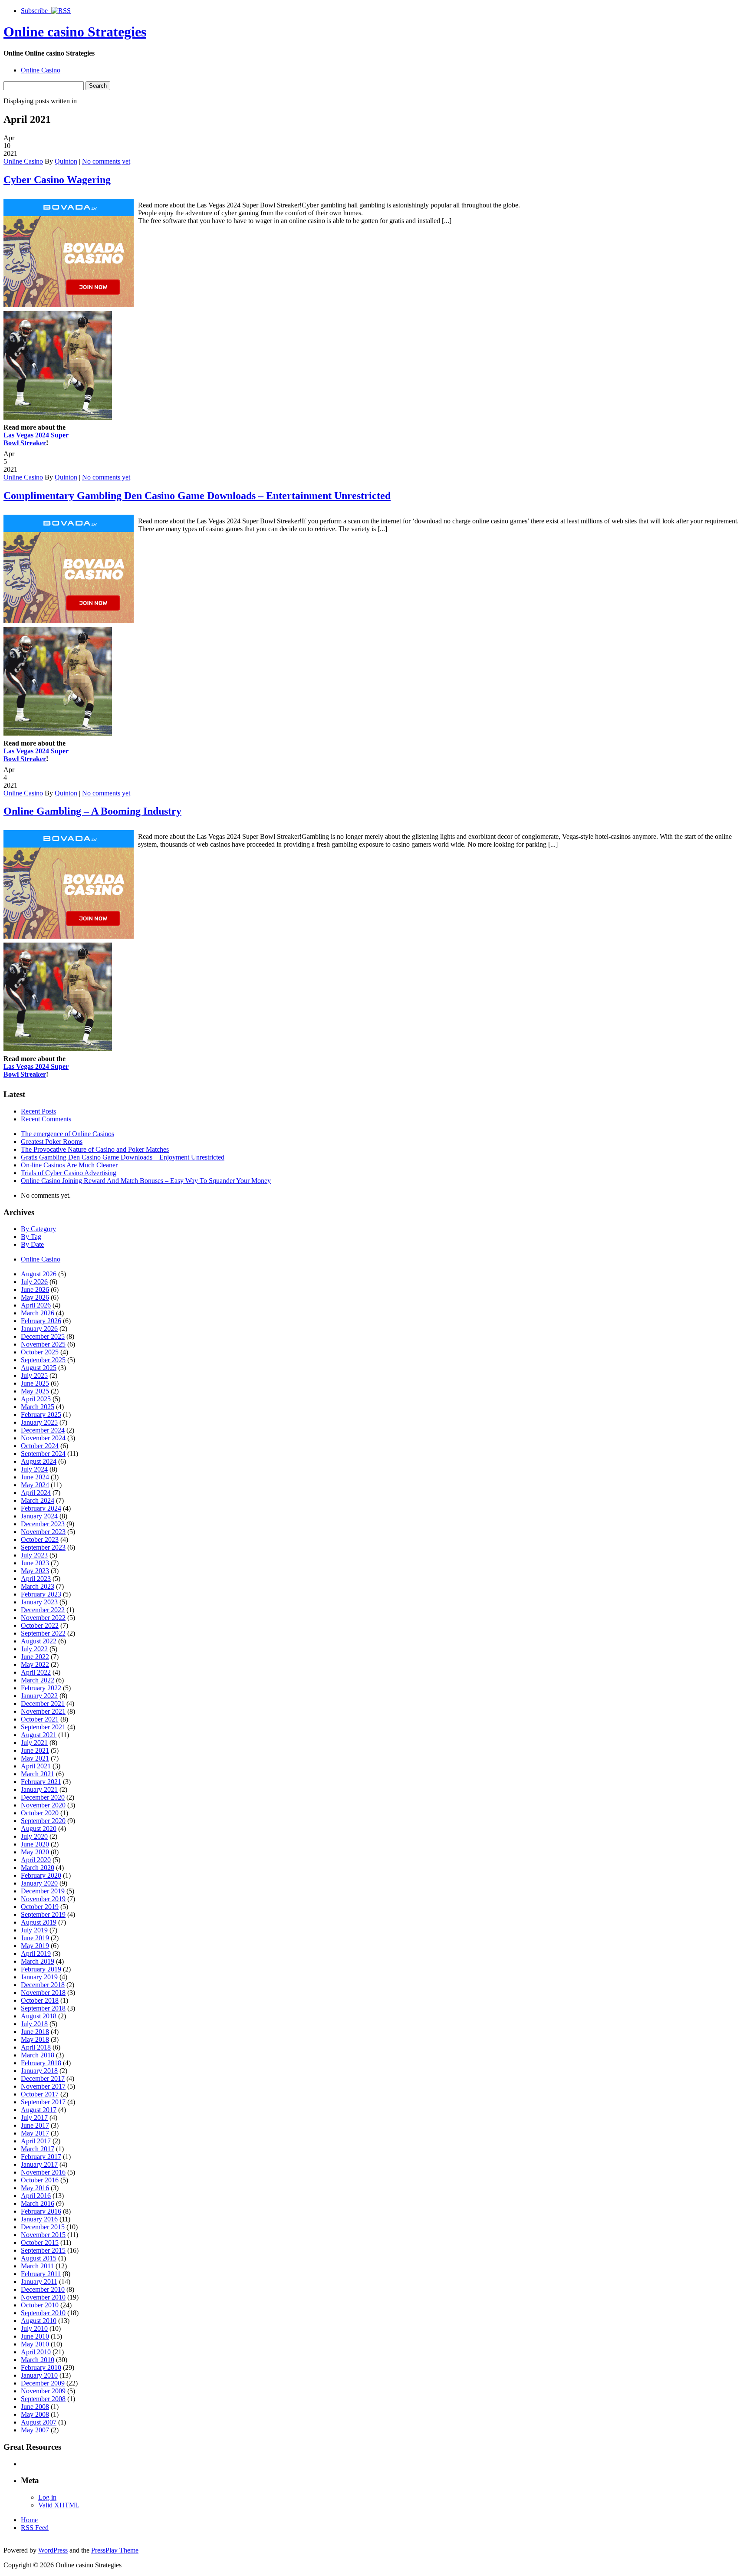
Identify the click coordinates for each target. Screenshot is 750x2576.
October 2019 (40, 1907)
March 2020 (38, 1868)
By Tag (31, 1237)
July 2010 (34, 2328)
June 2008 (35, 2407)
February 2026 (41, 1321)
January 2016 (39, 2219)
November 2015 (43, 2235)
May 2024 (35, 1485)
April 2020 (36, 1860)
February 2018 (41, 2063)
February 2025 (41, 1414)
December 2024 (43, 1430)
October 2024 (40, 1446)
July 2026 (34, 1282)
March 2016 (38, 2203)
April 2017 (36, 2141)
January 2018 (39, 2071)
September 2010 (43, 2313)
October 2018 (40, 2000)
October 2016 (40, 2180)
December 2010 (43, 2289)
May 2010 (35, 2344)
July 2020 (34, 1836)
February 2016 (41, 2211)
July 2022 (34, 1649)
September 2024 (43, 1454)
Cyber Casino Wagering (57, 180)
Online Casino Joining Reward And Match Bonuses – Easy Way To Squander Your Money (146, 1181)
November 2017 (43, 2086)
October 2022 (40, 1625)
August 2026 (39, 1274)
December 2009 (43, 2383)
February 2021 (41, 1782)
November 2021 (43, 1711)
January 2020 (39, 1883)
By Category (38, 1229)
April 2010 (36, 2352)
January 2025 (39, 1422)
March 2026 (38, 1313)
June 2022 (35, 1657)
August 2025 (39, 1368)
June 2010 (35, 2336)
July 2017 (34, 2118)
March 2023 (38, 1586)
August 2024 (39, 1461)
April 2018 (36, 2047)
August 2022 (39, 1641)
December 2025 (43, 1336)
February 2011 (41, 2274)
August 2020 (39, 1828)
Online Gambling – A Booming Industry (92, 811)
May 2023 (35, 1571)
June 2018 (35, 2032)
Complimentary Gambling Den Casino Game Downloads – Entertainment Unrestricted (197, 496)
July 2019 (34, 1930)
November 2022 (43, 1618)
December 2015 (43, 2227)
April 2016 (36, 2196)
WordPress (53, 2550)
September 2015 (43, 2250)
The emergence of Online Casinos (67, 1134)
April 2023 (36, 1579)
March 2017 (38, 2149)
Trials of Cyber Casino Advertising (69, 1173)
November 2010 (43, 2297)
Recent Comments (46, 1119)
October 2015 (40, 2242)
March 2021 (38, 1774)
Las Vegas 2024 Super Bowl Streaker (36, 439)
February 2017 (41, 2157)
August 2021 (39, 1735)
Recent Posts (38, 1111)
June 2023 (35, 1563)
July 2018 (34, 2024)
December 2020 (43, 1797)
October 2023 (40, 1539)
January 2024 (39, 1516)
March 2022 (38, 1680)
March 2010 (38, 2360)
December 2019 (43, 1891)
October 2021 (40, 1719)
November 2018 (43, 1993)
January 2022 (39, 1696)
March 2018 (38, 2055)
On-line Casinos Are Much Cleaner (69, 1165)
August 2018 (39, 2016)
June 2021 (35, 1750)
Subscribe (36, 11)
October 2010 (40, 2305)
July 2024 (34, 1469)
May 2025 (35, 1391)
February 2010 (41, 2367)
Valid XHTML (59, 2505)
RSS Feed (35, 2528)
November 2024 (43, 1438)
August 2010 (39, 2321)
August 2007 (39, 2422)
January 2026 (39, 1329)
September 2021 (43, 1727)
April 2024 (36, 1493)
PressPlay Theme (115, 2550)
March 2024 (38, 1500)
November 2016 (43, 2172)
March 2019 (38, 1961)
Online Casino (41, 70)
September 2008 (43, 2399)
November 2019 (43, 1899)
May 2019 (35, 1946)
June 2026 (35, 1290)
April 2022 (36, 1672)
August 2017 (39, 2110)
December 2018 (43, 1985)
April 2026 (36, 1305)
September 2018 (43, 2008)
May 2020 (35, 1852)
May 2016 (35, 2188)
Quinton (66, 161)
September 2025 (43, 1360)
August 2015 (39, 2258)
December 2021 (43, 1704)
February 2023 (41, 1594)
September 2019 (43, 1914)
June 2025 (35, 1383)
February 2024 (41, 1508)
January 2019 (39, 1977)
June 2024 (35, 1477)
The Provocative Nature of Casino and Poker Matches (95, 1149)
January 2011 (39, 2282)
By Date (32, 1244)
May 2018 (35, 2039)
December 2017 (43, 2078)
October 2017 (40, 2094)
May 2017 (35, 2133)
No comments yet (106, 161)
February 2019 (41, 1969)
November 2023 (43, 1532)
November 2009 (43, 2391)
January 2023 (39, 1602)
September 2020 (43, 1821)
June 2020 (35, 1844)
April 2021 (36, 1766)
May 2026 (35, 1297)
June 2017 (35, 2125)
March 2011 (37, 2266)
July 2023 (34, 1555)
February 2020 (41, 1875)
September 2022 (43, 1633)
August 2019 (39, 1922)
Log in (47, 2497)
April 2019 (36, 1953)
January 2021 (39, 1789)
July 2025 (34, 1375)
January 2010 (39, 2375)
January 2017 (39, 2164)
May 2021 (35, 1758)
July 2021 (34, 1743)
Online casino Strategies (75, 32)
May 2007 (35, 2430)
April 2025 (36, 1399)
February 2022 (41, 1688)
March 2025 (38, 1407)
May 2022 (35, 1664)
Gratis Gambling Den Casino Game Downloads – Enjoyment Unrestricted (123, 1157)
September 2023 (43, 1547)
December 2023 (43, 1524)
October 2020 (40, 1813)
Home (29, 2520)
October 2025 (40, 1352)
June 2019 (35, 1938)
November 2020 (43, 1805)
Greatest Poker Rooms (52, 1142)
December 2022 (43, 1610)
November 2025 (43, 1344)
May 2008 (35, 2414)
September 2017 (43, 2102)
